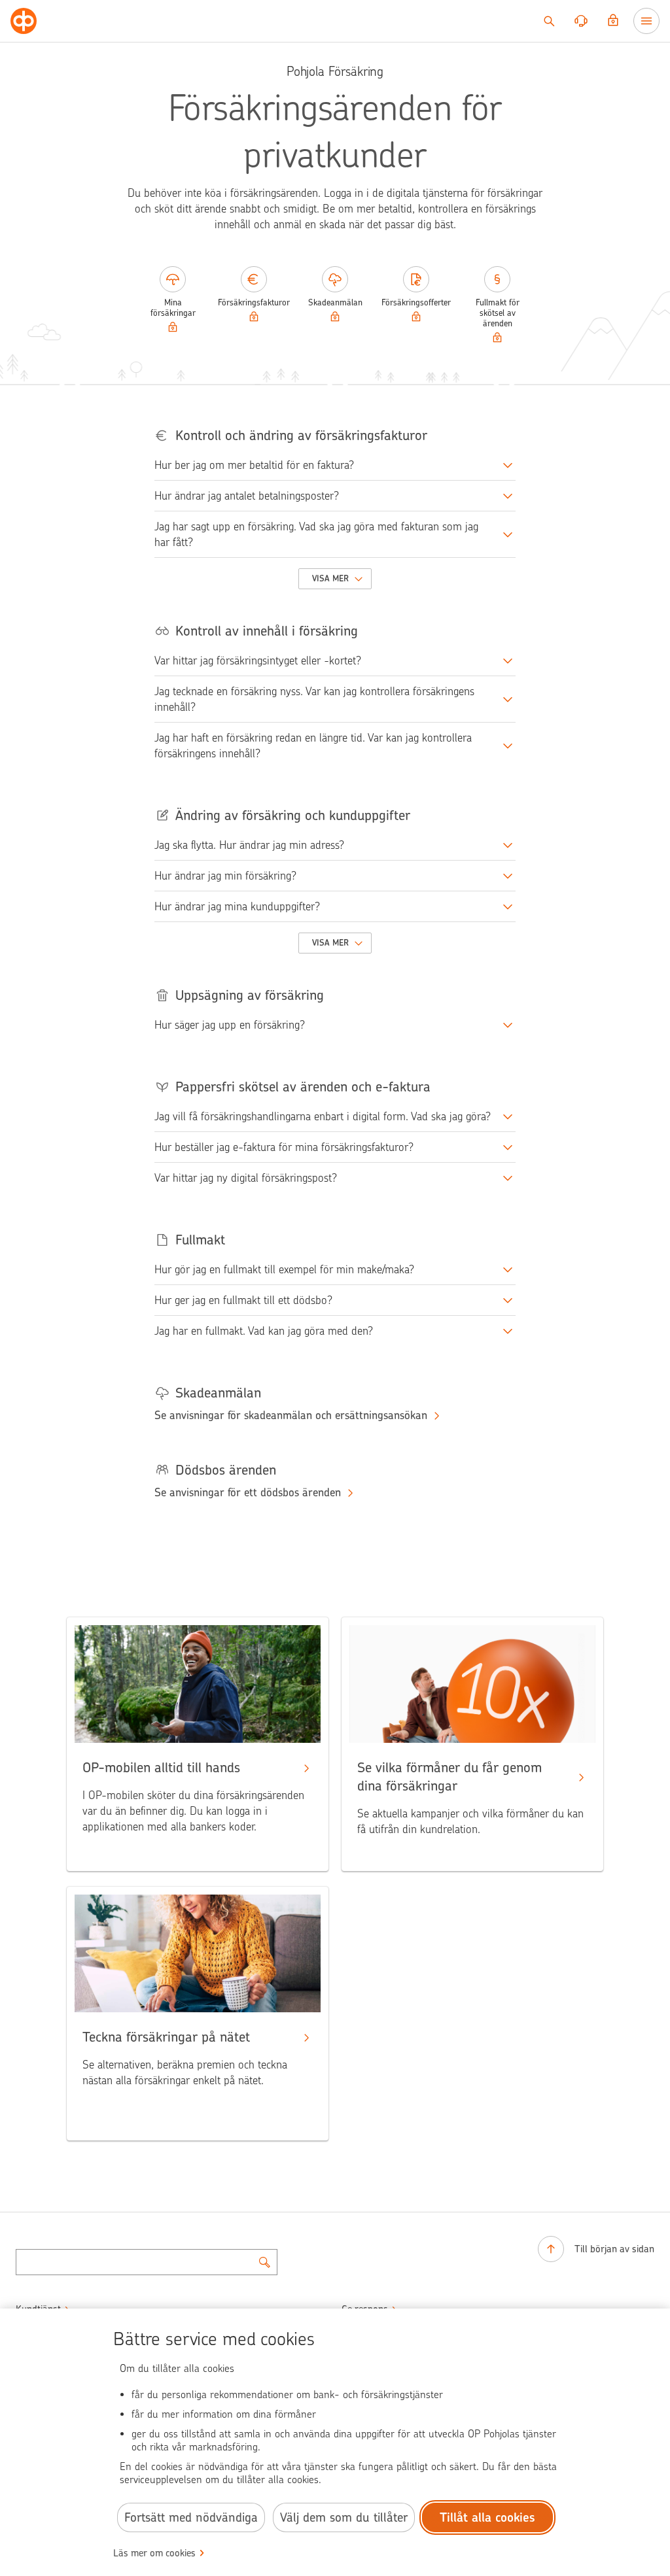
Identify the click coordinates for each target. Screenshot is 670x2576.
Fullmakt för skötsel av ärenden (498, 313)
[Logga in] (613, 21)
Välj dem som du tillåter (344, 2517)
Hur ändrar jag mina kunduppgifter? (237, 906)
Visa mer (331, 578)
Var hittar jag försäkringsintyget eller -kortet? (258, 661)
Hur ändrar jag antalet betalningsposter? (247, 496)
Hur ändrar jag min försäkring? (225, 876)
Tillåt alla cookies (487, 2517)
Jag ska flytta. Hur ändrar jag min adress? (249, 845)
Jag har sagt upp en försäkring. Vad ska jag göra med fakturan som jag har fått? (316, 534)
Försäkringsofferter (416, 302)
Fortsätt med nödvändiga (191, 2517)
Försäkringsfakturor (254, 302)
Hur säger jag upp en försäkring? (230, 1025)
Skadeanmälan (335, 302)
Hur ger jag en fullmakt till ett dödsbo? (243, 1300)
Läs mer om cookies (154, 2553)
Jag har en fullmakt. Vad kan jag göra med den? (264, 1331)
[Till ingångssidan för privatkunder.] (24, 21)
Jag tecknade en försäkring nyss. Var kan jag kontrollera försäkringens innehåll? (314, 699)
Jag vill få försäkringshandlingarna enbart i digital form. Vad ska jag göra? (323, 1116)
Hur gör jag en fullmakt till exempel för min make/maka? (284, 1269)
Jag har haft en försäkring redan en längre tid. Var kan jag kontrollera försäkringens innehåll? (313, 746)
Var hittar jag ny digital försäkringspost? (246, 1178)
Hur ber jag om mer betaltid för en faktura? (254, 465)
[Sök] (549, 21)
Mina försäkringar (173, 308)
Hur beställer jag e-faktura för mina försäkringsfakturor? (284, 1147)
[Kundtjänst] (581, 21)
